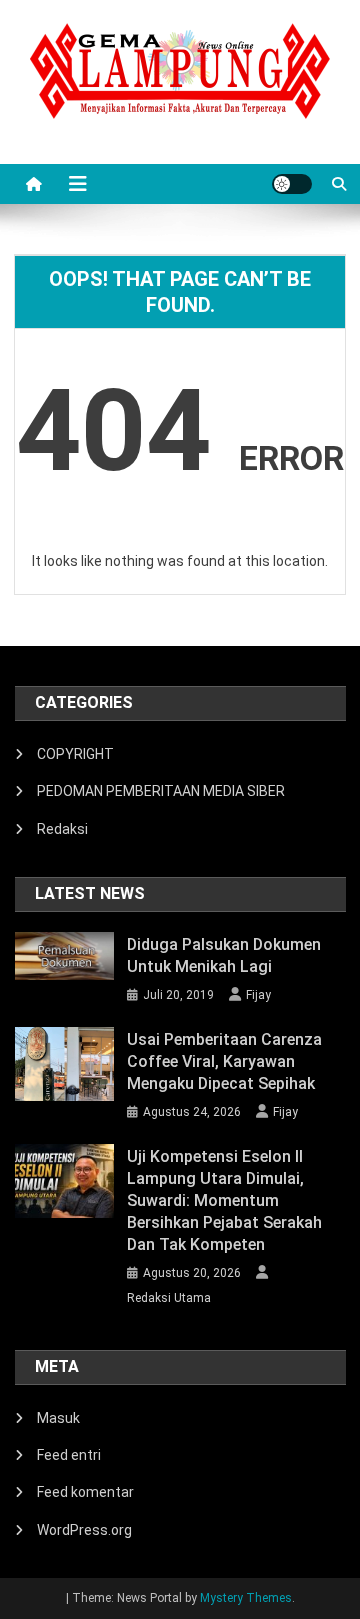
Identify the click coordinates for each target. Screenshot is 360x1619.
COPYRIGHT (75, 754)
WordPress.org (84, 1530)
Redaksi (62, 829)
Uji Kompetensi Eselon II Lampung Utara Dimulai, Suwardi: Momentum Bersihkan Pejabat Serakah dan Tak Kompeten (224, 1200)
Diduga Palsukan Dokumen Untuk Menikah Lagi (224, 955)
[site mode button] (292, 184)
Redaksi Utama (169, 1298)
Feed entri (69, 1455)
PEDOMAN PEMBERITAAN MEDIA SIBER (161, 791)
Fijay (258, 995)
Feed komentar (85, 1492)
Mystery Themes (246, 1598)
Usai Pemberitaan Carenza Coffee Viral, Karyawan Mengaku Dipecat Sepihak (224, 1061)
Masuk (58, 1418)
